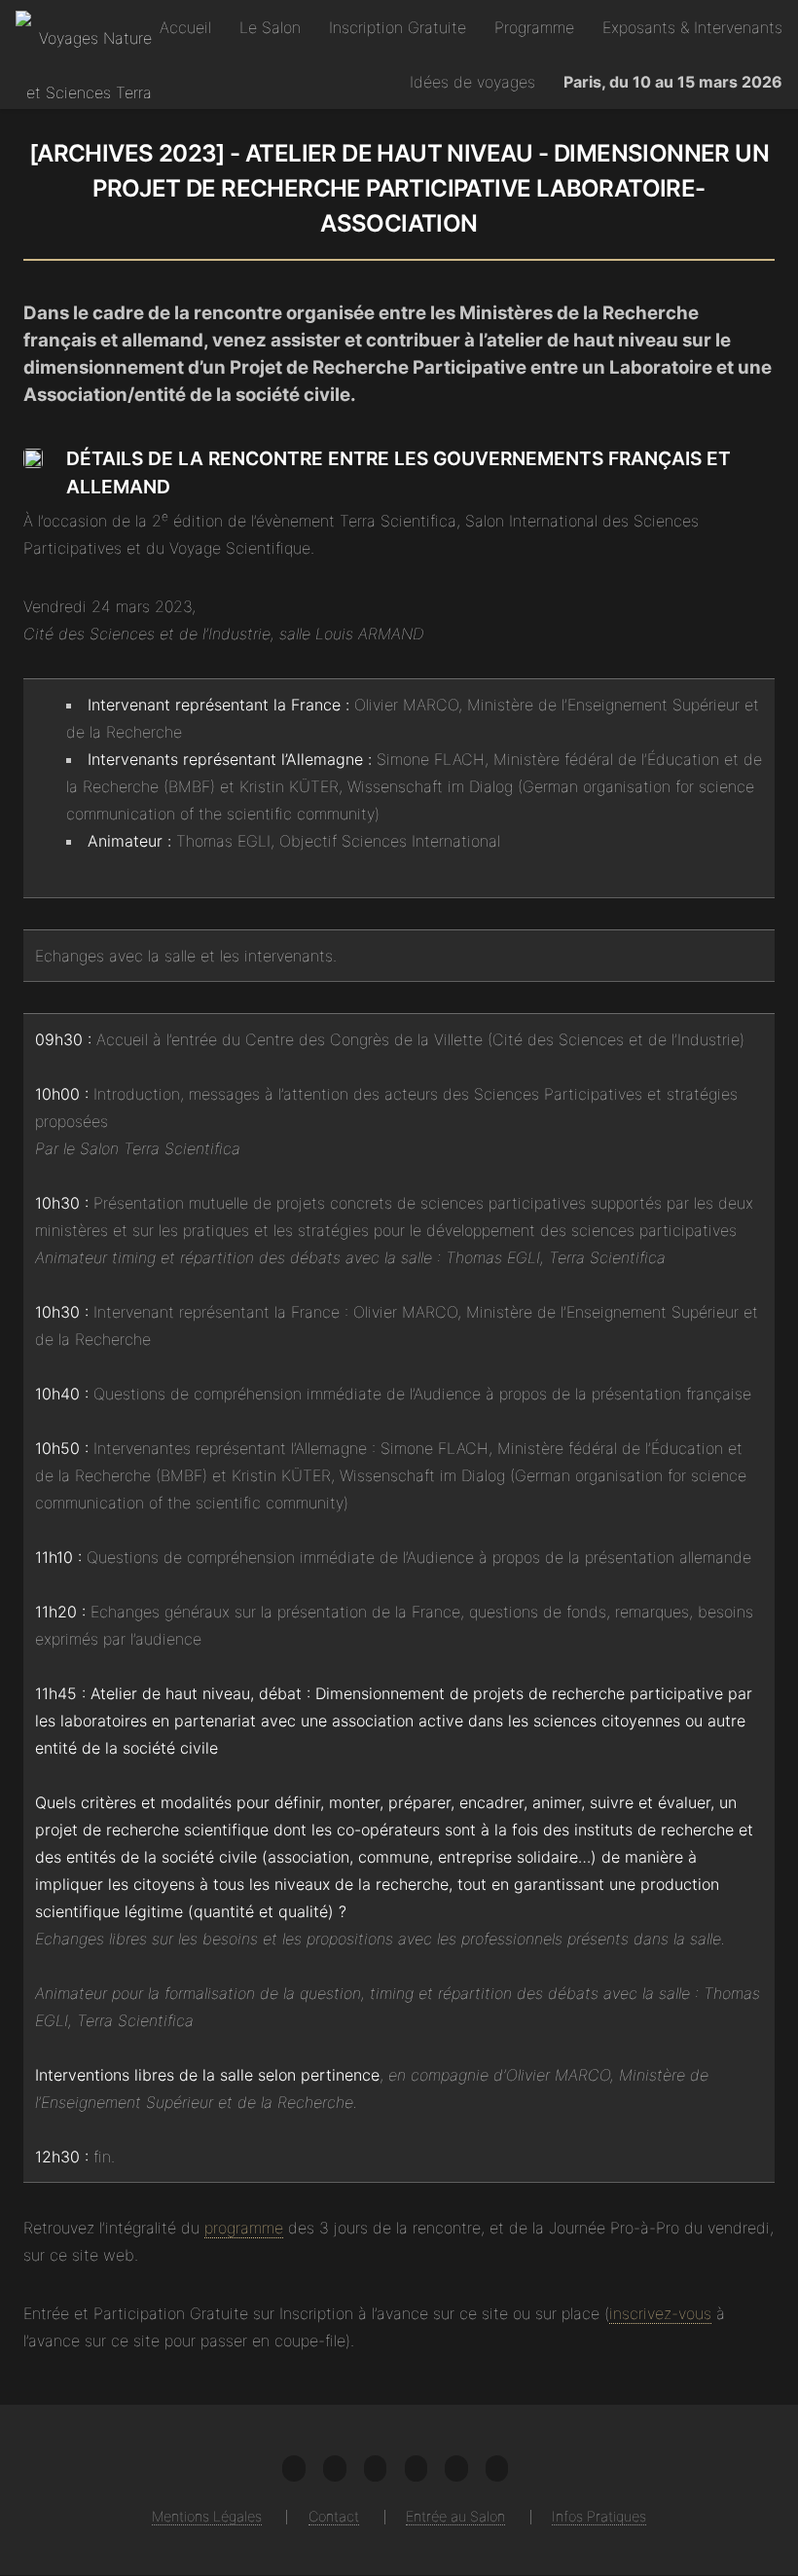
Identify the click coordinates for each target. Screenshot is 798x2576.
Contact (334, 2516)
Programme (534, 27)
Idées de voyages (472, 82)
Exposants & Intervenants (692, 27)
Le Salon (270, 27)
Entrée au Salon (455, 2516)
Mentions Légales (207, 2516)
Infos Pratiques (599, 2516)
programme (244, 2228)
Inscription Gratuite (398, 27)
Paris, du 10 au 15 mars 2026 (673, 82)
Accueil (185, 27)
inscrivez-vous (660, 2313)
